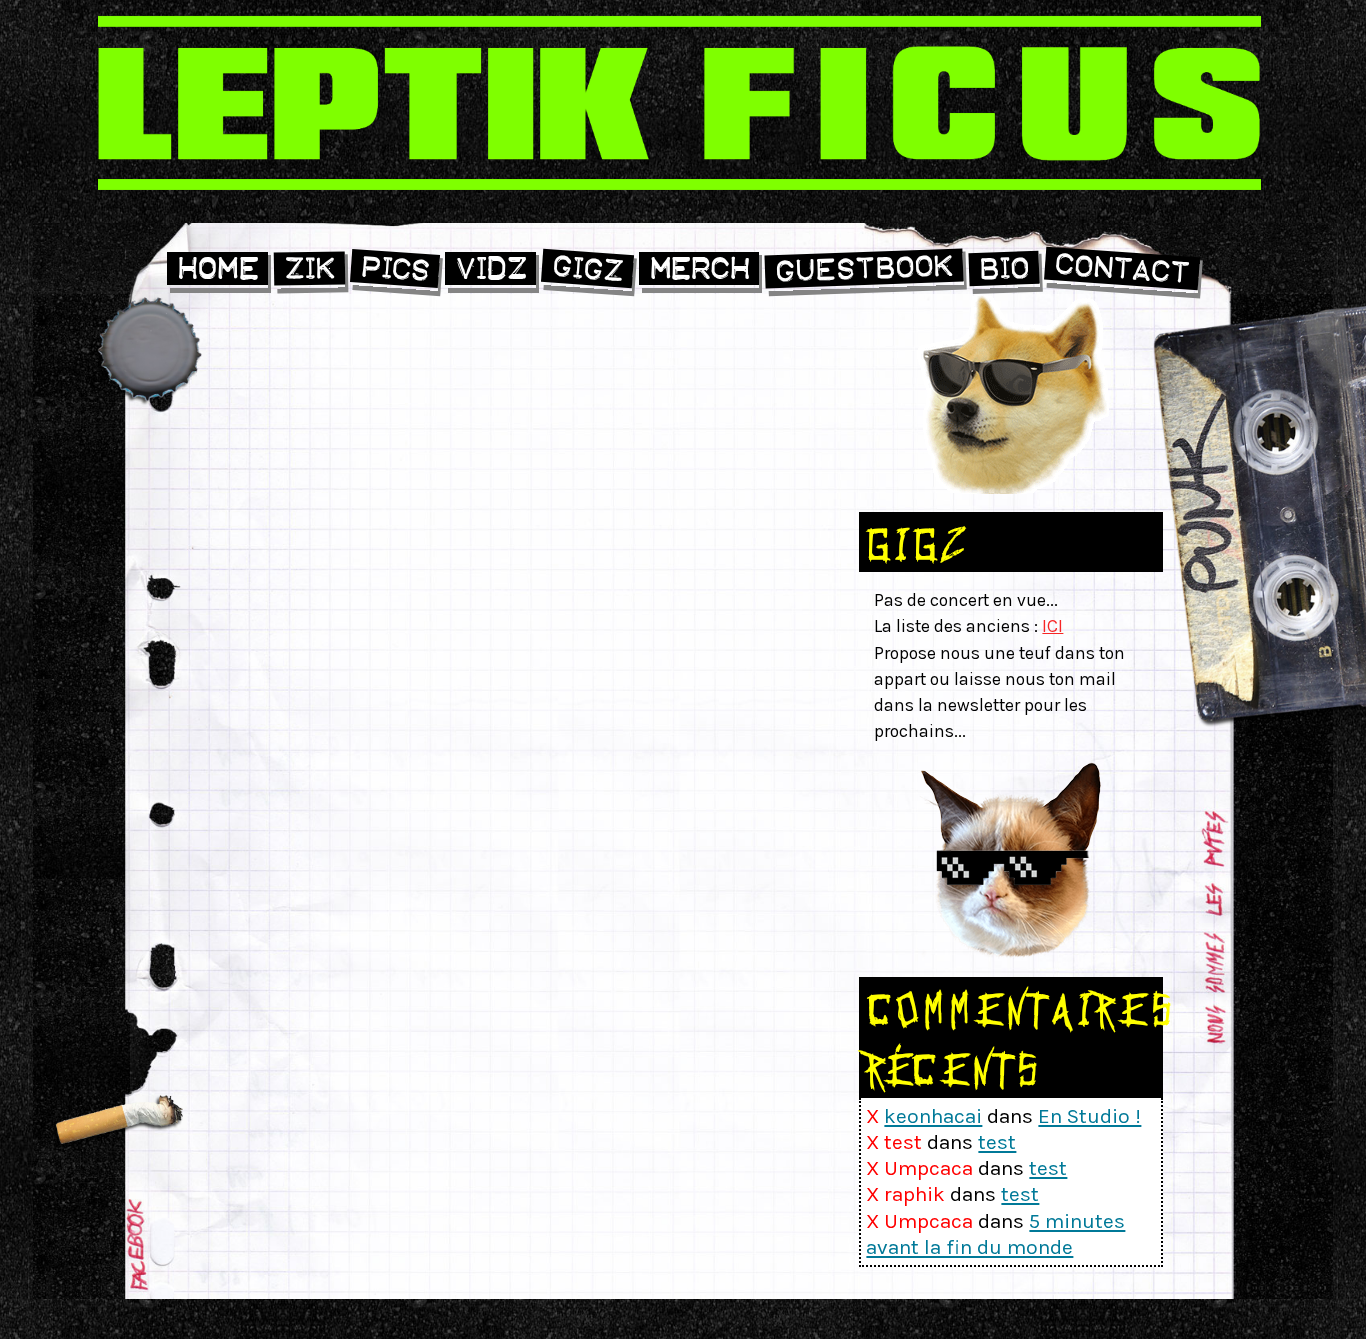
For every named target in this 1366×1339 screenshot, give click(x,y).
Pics (394, 269)
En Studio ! (1089, 1116)
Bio (1004, 269)
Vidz (490, 268)
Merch (699, 268)
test (997, 1142)
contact (1121, 269)
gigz (587, 269)
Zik (309, 269)
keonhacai (933, 1116)
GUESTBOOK (864, 268)
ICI (1052, 626)
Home (217, 268)
